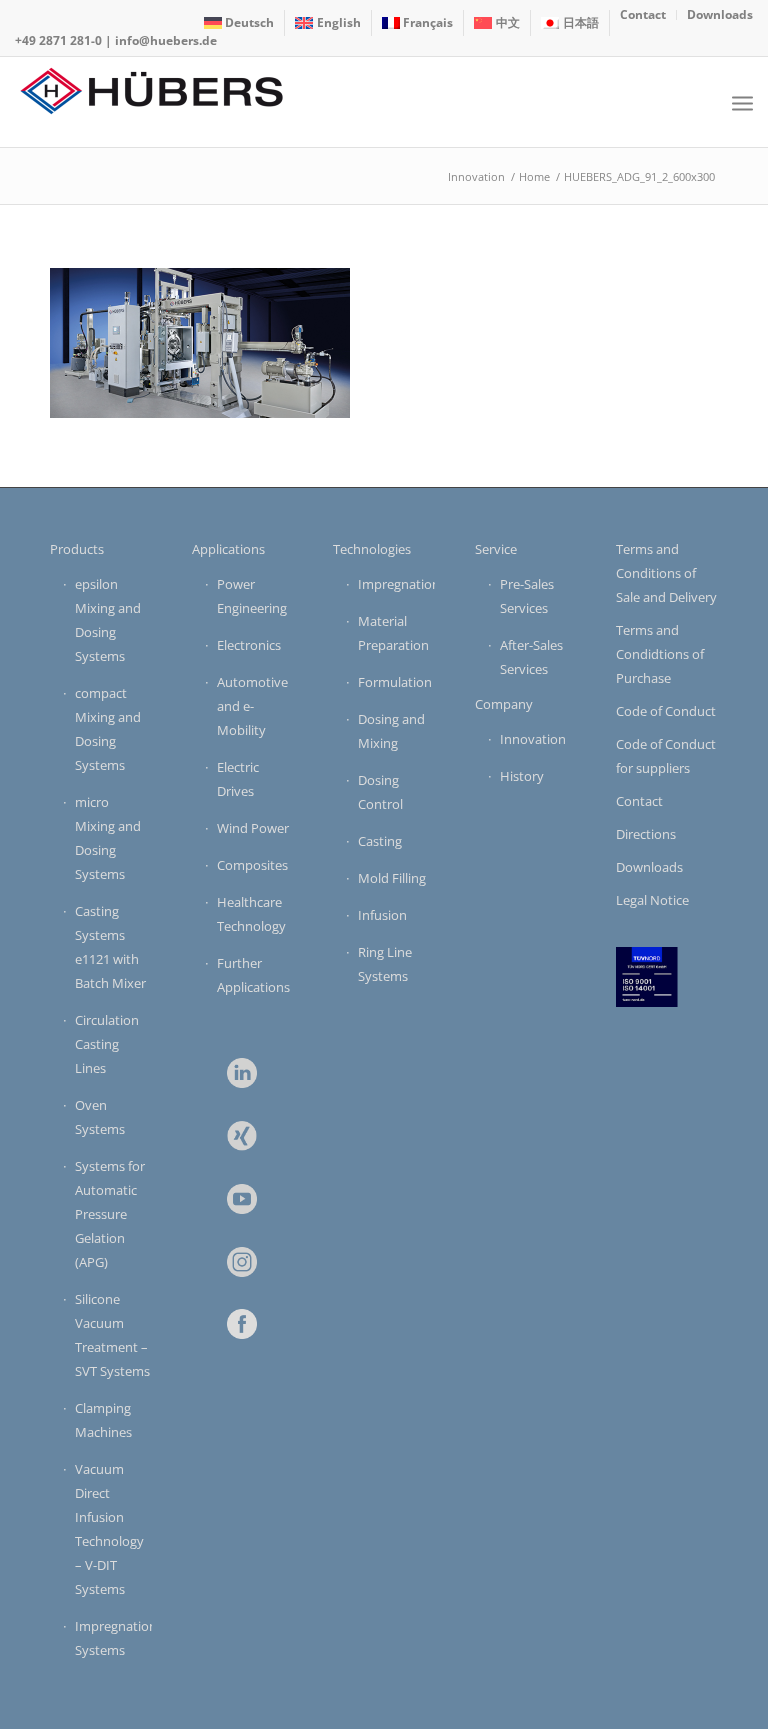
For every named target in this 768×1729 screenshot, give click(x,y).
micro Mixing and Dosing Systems (108, 838)
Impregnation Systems (113, 1638)
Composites (252, 865)
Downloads (649, 867)
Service (496, 549)
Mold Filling (392, 878)
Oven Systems (100, 1117)
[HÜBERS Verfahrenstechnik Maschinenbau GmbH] (165, 102)
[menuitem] (240, 23)
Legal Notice (652, 900)
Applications (228, 549)
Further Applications (253, 975)
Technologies (372, 549)
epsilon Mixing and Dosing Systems (108, 620)
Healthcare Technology (251, 914)
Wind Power (253, 828)
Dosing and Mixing (391, 731)
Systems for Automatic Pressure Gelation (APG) (110, 1214)
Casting (380, 841)
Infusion (382, 915)
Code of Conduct (666, 711)
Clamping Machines (103, 1420)
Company (504, 704)
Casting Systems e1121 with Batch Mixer (110, 947)
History (522, 776)
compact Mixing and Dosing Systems (108, 729)
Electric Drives (238, 779)
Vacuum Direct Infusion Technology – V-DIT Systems (109, 1529)
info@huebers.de (166, 40)
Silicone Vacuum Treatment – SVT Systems (112, 1335)
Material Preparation (393, 633)
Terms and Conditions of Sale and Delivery (666, 573)
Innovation (533, 739)
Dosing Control (380, 792)
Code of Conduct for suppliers (666, 756)
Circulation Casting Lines (107, 1044)
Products (77, 549)
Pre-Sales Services (527, 596)
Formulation (395, 682)
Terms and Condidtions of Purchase (660, 654)
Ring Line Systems (385, 964)
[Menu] (742, 102)
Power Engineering (252, 596)
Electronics (249, 645)
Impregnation (396, 584)
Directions (646, 834)
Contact (639, 801)
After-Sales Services (531, 657)
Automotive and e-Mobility (252, 706)
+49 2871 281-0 (58, 40)
